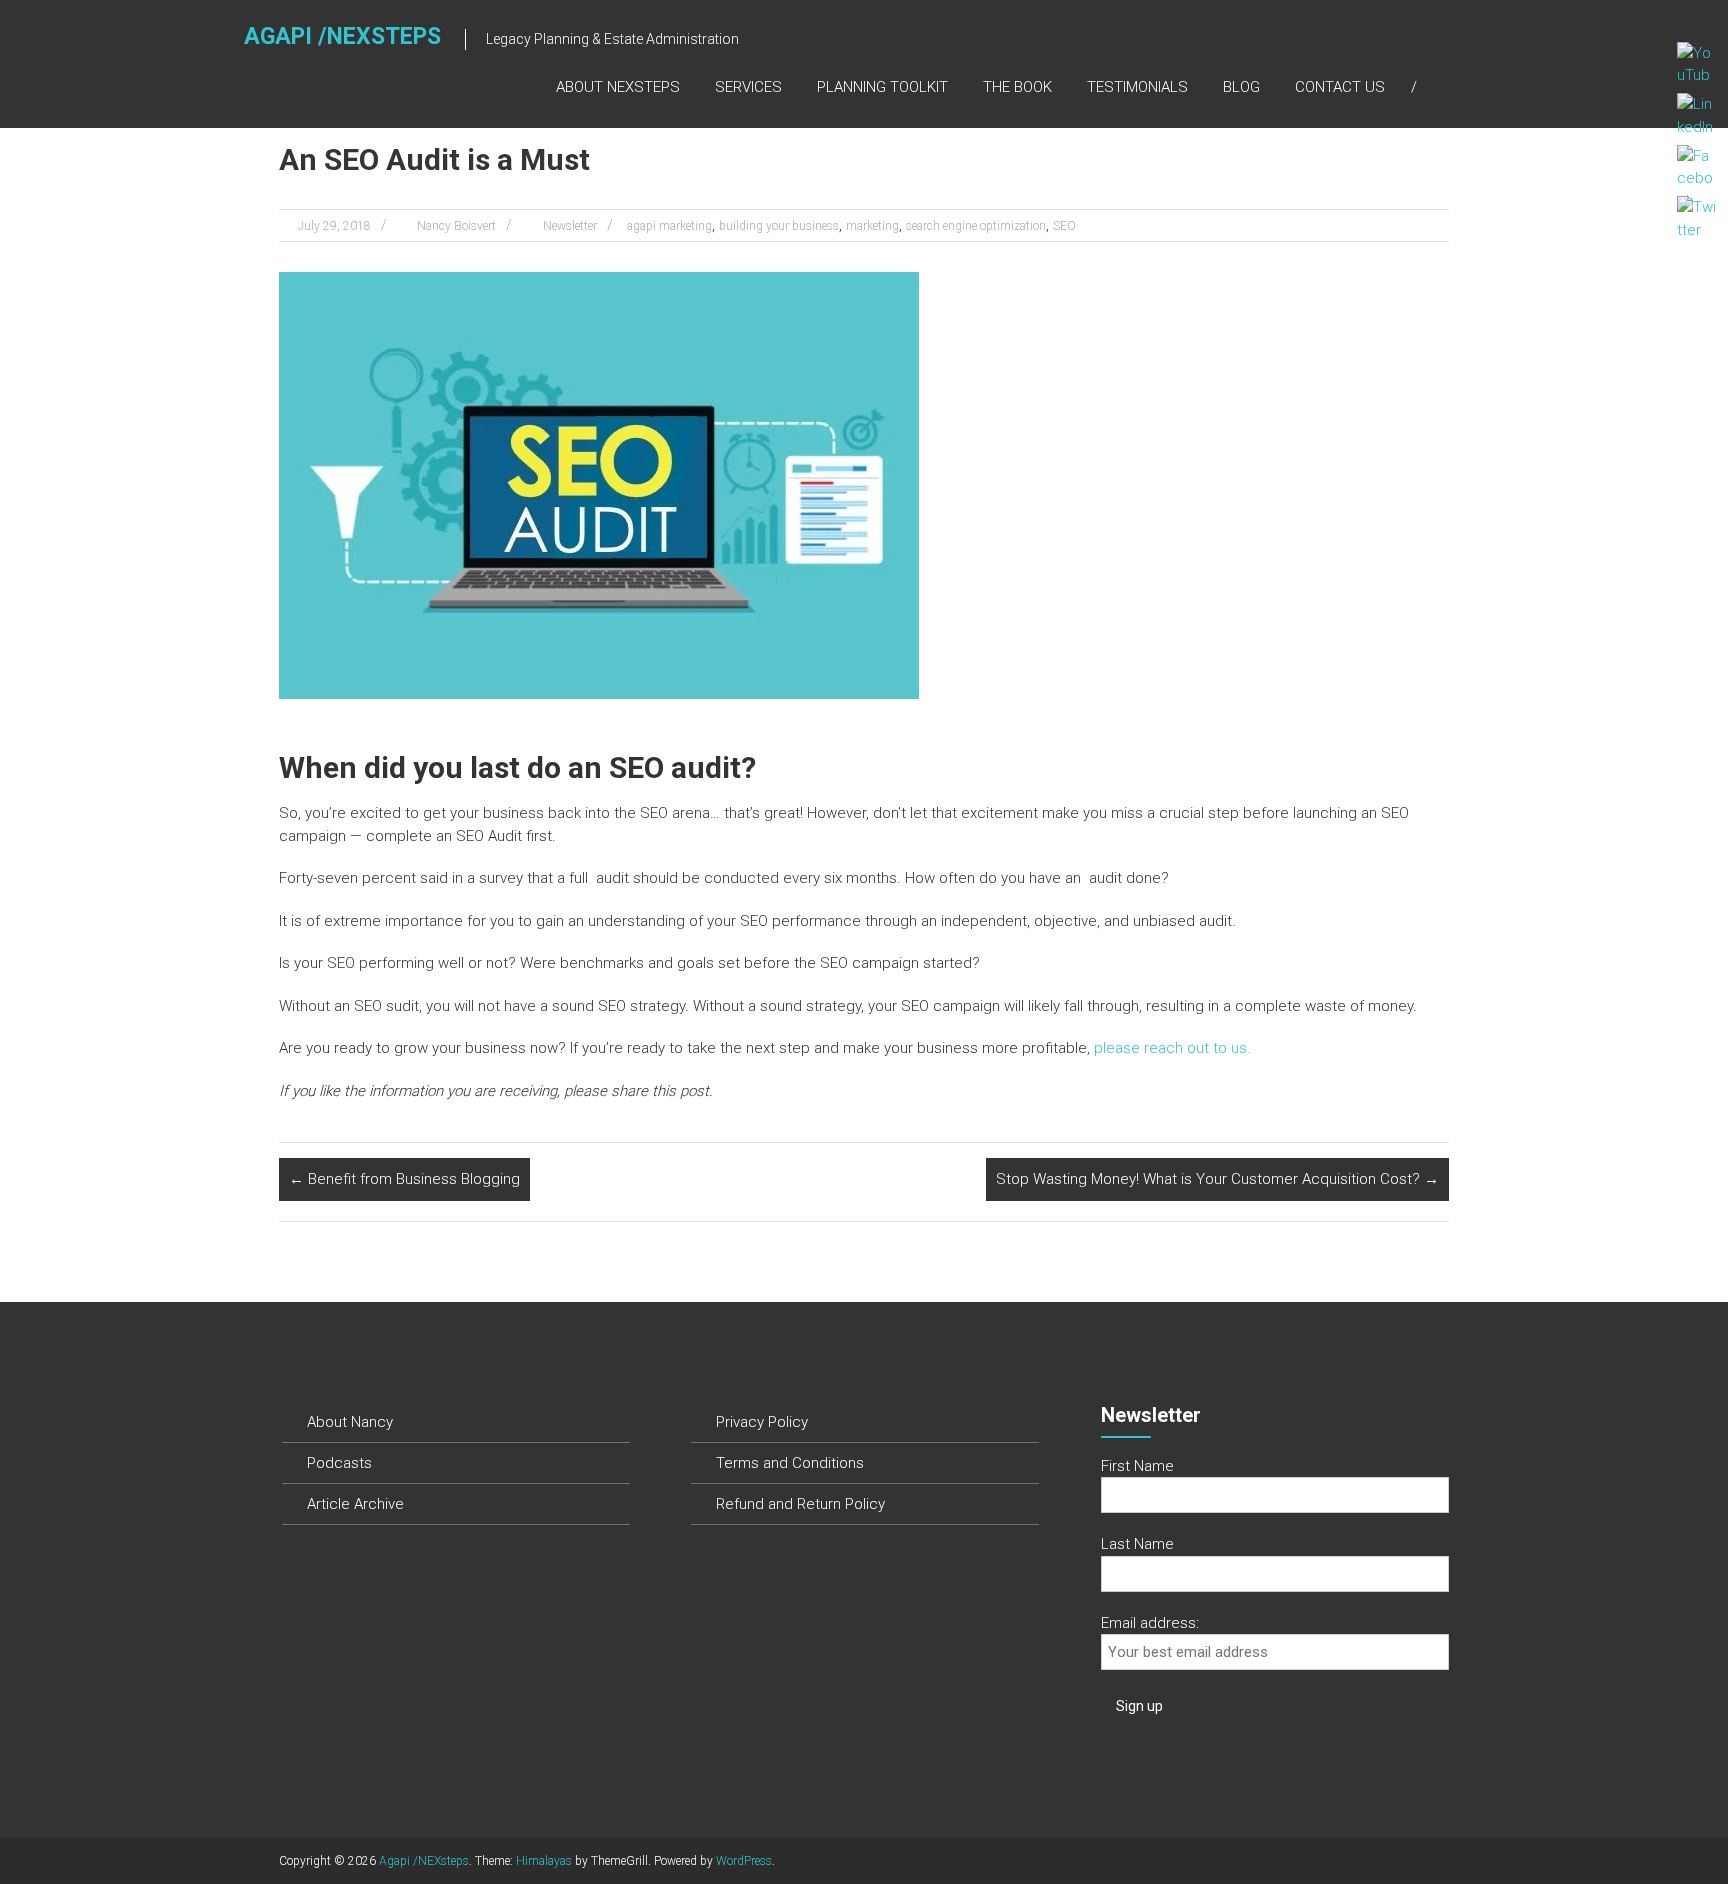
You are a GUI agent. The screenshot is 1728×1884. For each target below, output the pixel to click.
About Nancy (350, 1422)
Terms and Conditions (790, 1463)
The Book (1017, 87)
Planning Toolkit (882, 87)
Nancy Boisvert (456, 226)
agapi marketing (669, 226)
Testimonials (1137, 87)
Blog (1241, 87)
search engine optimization (976, 226)
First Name (1137, 1466)
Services (748, 87)
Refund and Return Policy (800, 1504)
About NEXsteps (618, 87)
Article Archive (355, 1504)
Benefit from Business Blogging (404, 1179)
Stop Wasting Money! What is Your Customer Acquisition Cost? (1217, 1179)
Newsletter (570, 226)
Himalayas (544, 1861)
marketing (872, 226)
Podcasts (339, 1463)
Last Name (1137, 1544)
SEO (1064, 226)
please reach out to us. (1172, 1048)
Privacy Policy (762, 1422)
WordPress (744, 1861)
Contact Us (1340, 87)
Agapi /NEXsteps (342, 36)
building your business (779, 226)
